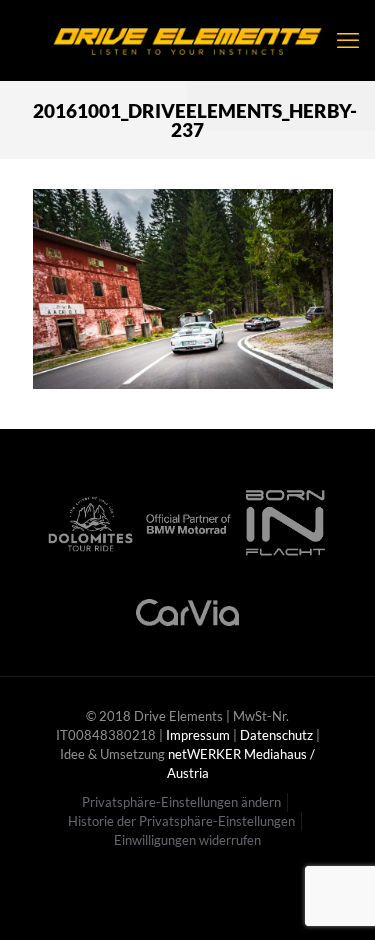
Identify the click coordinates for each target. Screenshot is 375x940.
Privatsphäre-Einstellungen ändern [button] (181, 802)
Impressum (198, 735)
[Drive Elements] (187, 40)
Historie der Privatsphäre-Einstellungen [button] (181, 821)
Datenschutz (276, 735)
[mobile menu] (348, 40)
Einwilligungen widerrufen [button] (187, 840)
